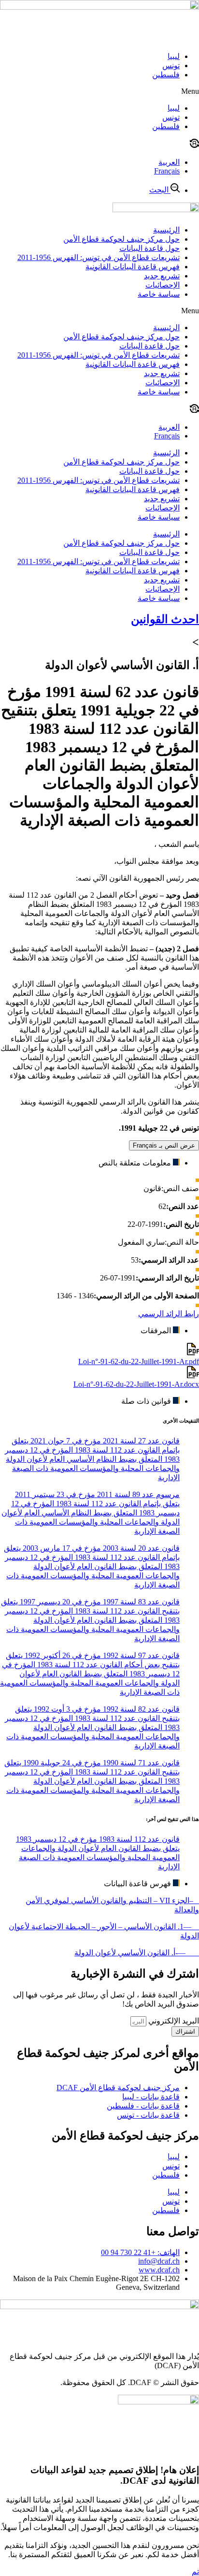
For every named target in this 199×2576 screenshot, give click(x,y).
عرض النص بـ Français (164, 1145)
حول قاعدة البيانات (149, 248)
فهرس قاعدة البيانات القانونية (133, 267)
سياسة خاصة (159, 294)
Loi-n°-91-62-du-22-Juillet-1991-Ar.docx (136, 1384)
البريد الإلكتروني (173, 2021)
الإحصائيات (163, 285)
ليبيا (174, 56)
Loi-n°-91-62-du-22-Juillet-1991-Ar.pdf (139, 1361)
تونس (171, 65)
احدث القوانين (165, 619)
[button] (99, 91)
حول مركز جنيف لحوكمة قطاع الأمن (121, 239)
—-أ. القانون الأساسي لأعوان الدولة (137, 1953)
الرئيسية (166, 230)
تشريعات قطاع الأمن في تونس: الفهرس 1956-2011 (99, 257)
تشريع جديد (162, 276)
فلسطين (166, 75)
